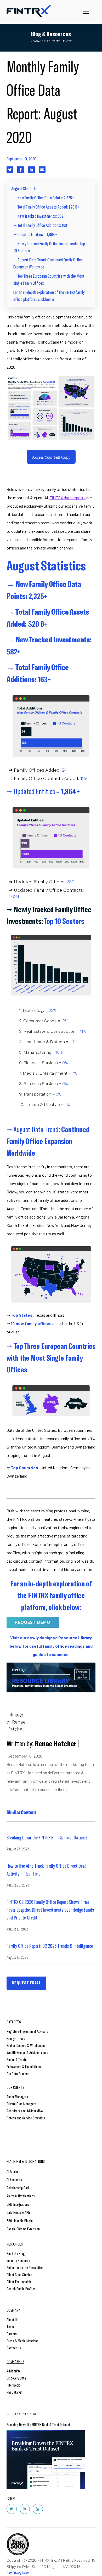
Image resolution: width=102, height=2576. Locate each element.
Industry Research (18, 2260)
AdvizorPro (14, 2371)
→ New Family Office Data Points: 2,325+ (44, 198)
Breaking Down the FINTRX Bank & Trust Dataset (47, 1837)
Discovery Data (16, 2378)
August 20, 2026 (18, 1885)
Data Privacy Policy (18, 2573)
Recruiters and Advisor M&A (25, 2111)
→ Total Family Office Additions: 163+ (41, 225)
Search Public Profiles (21, 2289)
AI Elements (14, 2179)
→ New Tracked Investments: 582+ (39, 216)
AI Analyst (13, 2171)
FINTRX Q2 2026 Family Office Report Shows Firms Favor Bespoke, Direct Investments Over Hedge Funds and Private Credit (50, 1910)
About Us (12, 2319)
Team (10, 2327)
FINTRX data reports (67, 498)
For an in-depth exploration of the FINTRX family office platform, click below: (49, 296)
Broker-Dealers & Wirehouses (26, 2045)
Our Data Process (18, 2073)
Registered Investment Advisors (27, 2031)
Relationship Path (18, 2188)
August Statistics (25, 188)
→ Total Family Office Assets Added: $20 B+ (46, 207)
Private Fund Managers (21, 2104)
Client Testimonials (19, 2282)
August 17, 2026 (17, 1957)
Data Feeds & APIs (19, 2212)
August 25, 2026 (18, 1849)
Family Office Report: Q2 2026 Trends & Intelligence (50, 1946)
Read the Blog (16, 2253)
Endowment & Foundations (24, 2066)
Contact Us (14, 2348)
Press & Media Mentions (22, 2341)
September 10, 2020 (21, 159)
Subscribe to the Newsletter (25, 2267)
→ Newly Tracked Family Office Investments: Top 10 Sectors (49, 247)
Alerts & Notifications (21, 2196)
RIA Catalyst (15, 2392)
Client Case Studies (19, 2274)
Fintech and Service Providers (26, 2118)
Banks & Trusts (17, 2059)
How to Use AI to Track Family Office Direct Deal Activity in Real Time (46, 1870)
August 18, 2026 (18, 1929)
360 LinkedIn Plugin (20, 2221)
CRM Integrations (18, 2204)
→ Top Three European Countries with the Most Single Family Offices (49, 279)
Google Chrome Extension (23, 2229)
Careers (12, 2334)
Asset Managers (17, 2097)
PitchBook (13, 2385)
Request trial (26, 1983)
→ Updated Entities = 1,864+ (35, 234)
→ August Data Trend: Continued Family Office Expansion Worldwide (48, 263)
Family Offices (16, 2038)
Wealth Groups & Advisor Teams (27, 2052)
